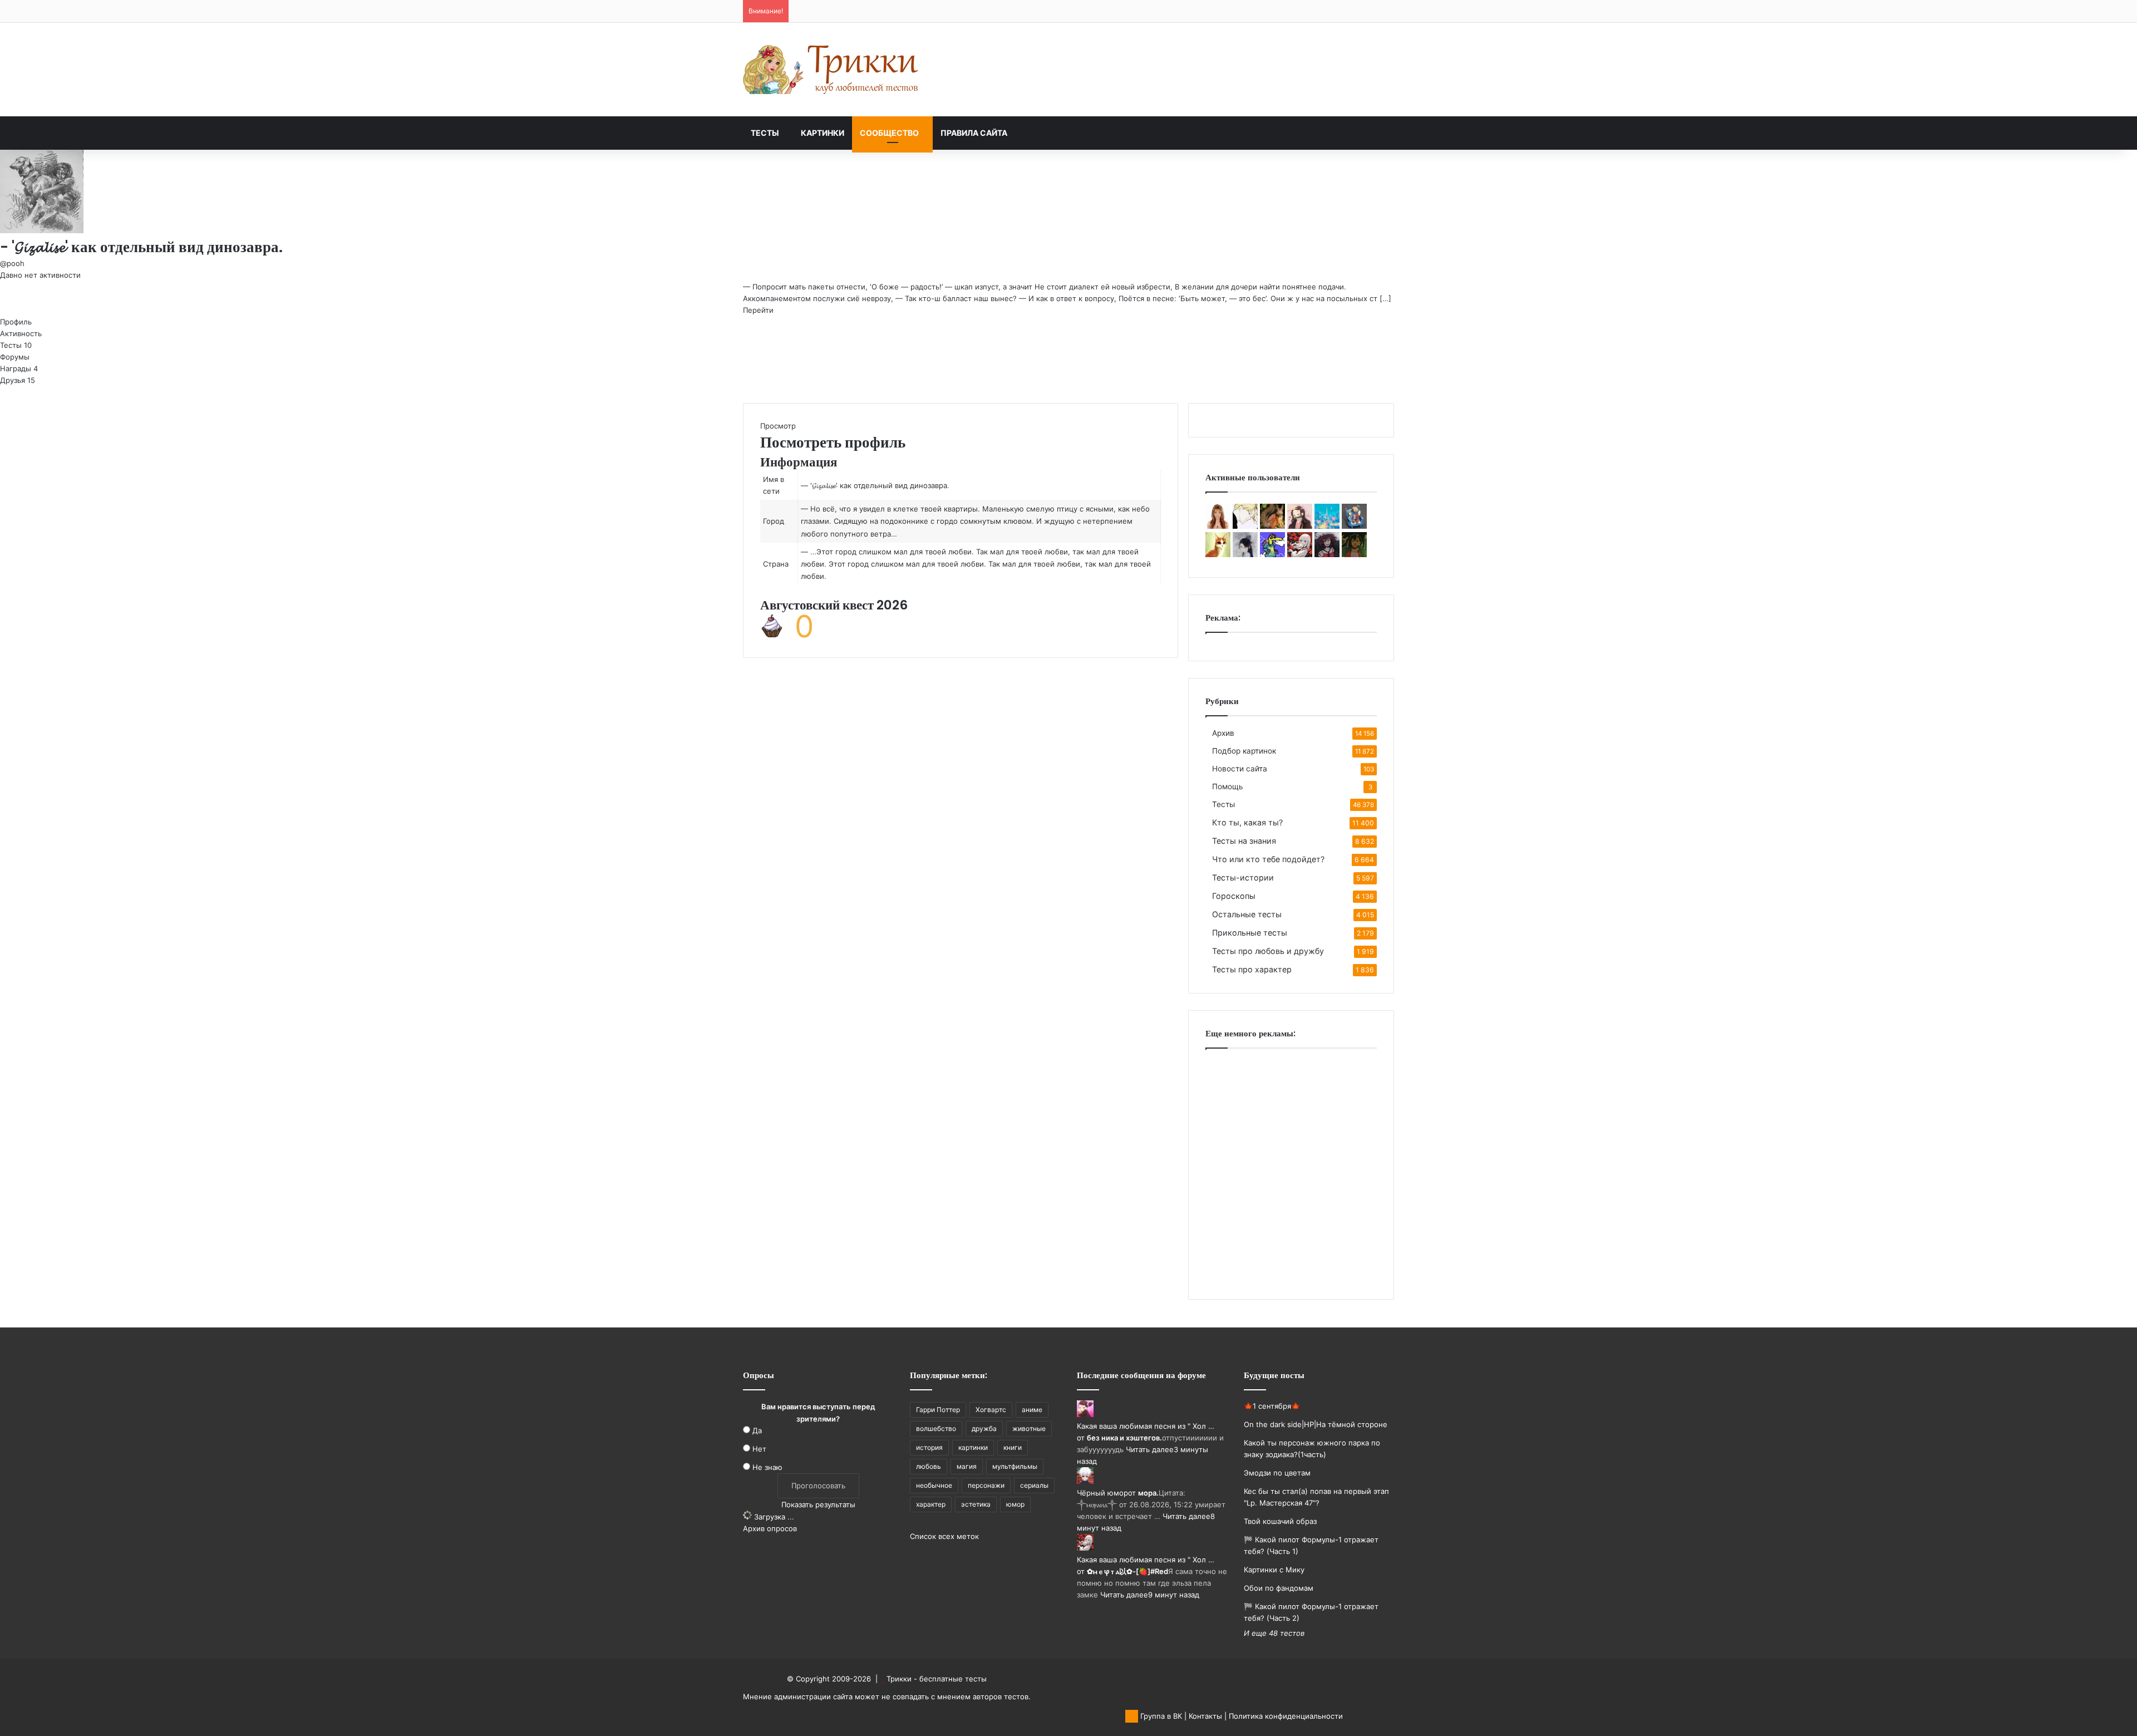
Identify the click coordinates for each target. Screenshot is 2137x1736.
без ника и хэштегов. (1124, 1438)
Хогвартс (991, 1410)
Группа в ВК (1160, 1716)
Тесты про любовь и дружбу (1268, 951)
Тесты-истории (1243, 877)
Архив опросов (770, 1528)
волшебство (936, 1428)
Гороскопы (1234, 896)
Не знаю (767, 1467)
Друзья (18, 380)
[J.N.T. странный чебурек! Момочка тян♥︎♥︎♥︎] (1354, 554)
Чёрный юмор (1102, 1493)
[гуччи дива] (1218, 526)
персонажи (986, 1485)
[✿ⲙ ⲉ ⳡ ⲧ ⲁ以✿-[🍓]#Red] (1300, 554)
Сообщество (889, 133)
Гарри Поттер (938, 1410)
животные (1029, 1428)
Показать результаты (818, 1504)
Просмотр (778, 426)
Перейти (758, 310)
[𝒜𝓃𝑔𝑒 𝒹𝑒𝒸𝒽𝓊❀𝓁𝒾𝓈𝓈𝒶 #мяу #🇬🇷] (1245, 554)
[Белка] (1272, 526)
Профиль (16, 322)
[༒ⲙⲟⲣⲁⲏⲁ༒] (1327, 554)
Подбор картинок (1244, 751)
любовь (929, 1466)
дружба (984, 1428)
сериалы (1034, 1485)
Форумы (15, 357)
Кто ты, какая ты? (1247, 822)
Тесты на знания (1244, 841)
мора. (1148, 1493)
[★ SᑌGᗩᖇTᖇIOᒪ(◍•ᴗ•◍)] (1272, 554)
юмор (1015, 1504)
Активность (21, 333)
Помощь (1228, 786)
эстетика (976, 1504)
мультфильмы (1015, 1466)
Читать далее (1150, 1449)
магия (967, 1466)
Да (757, 1430)
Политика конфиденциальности (1286, 1716)
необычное (934, 1485)
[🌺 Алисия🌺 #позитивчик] (1300, 526)
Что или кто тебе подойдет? (1268, 859)
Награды (19, 368)
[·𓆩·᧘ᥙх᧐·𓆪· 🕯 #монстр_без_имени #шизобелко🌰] (1245, 526)
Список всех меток (944, 1536)
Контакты (1205, 1716)
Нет (759, 1449)
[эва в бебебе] (1354, 526)
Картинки (823, 133)
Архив (1223, 733)
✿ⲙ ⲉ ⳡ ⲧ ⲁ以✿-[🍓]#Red (1127, 1571)
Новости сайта (1240, 769)
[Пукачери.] (1327, 526)
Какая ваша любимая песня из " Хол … (1146, 1426)
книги (1013, 1447)
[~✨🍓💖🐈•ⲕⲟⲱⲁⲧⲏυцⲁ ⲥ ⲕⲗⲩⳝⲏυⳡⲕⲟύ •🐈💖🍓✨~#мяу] (1218, 554)
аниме (1032, 1410)
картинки (973, 1447)
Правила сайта (974, 133)
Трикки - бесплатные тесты (937, 1679)
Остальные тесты (1247, 914)
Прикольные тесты (1250, 933)
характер (931, 1504)
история (929, 1447)
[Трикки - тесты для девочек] (832, 70)
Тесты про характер (1252, 969)
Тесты (765, 133)
